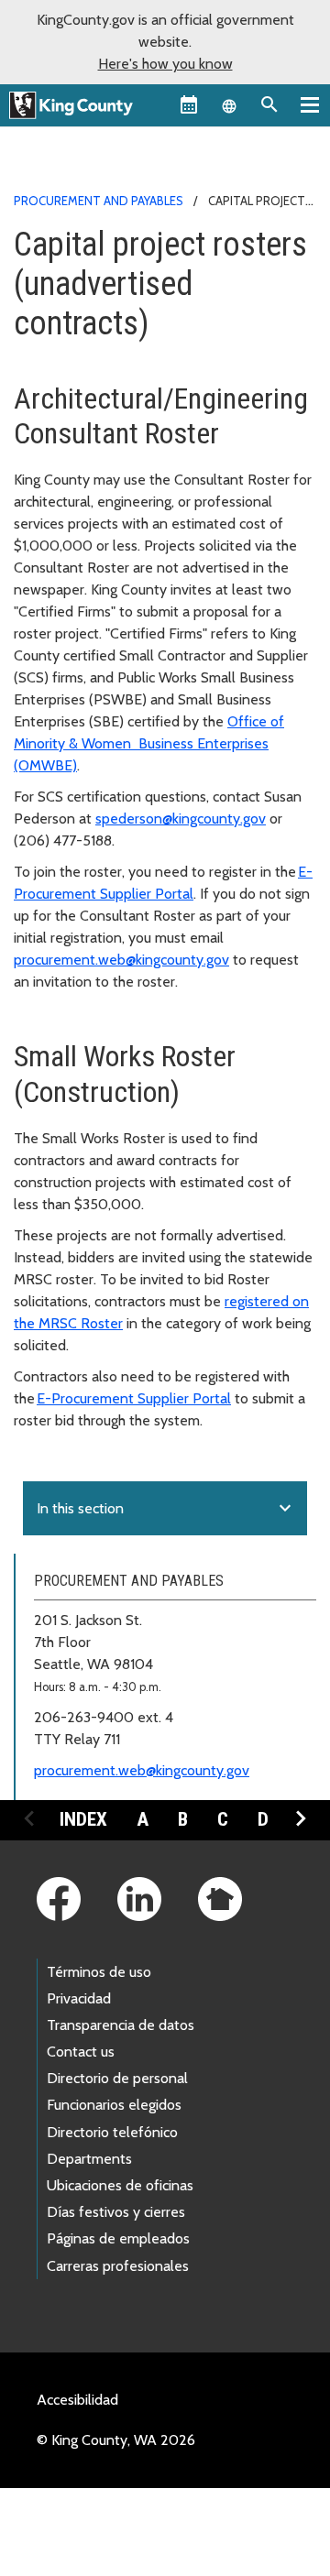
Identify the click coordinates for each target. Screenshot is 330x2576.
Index (83, 1819)
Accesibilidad (77, 2400)
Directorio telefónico (112, 2132)
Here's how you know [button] (165, 64)
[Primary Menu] (310, 104)
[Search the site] (269, 104)
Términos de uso (99, 1972)
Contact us (81, 2052)
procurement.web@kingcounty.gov (121, 960)
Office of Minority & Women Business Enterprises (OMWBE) (149, 743)
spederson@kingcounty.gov (181, 819)
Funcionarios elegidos (114, 2105)
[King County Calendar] (189, 104)
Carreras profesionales (118, 2266)
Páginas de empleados (118, 2238)
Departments (89, 2159)
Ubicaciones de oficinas (120, 2185)
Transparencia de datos (121, 2025)
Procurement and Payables (99, 201)
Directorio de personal (117, 2078)
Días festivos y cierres (116, 2212)
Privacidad (79, 1998)
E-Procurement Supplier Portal (134, 1398)
